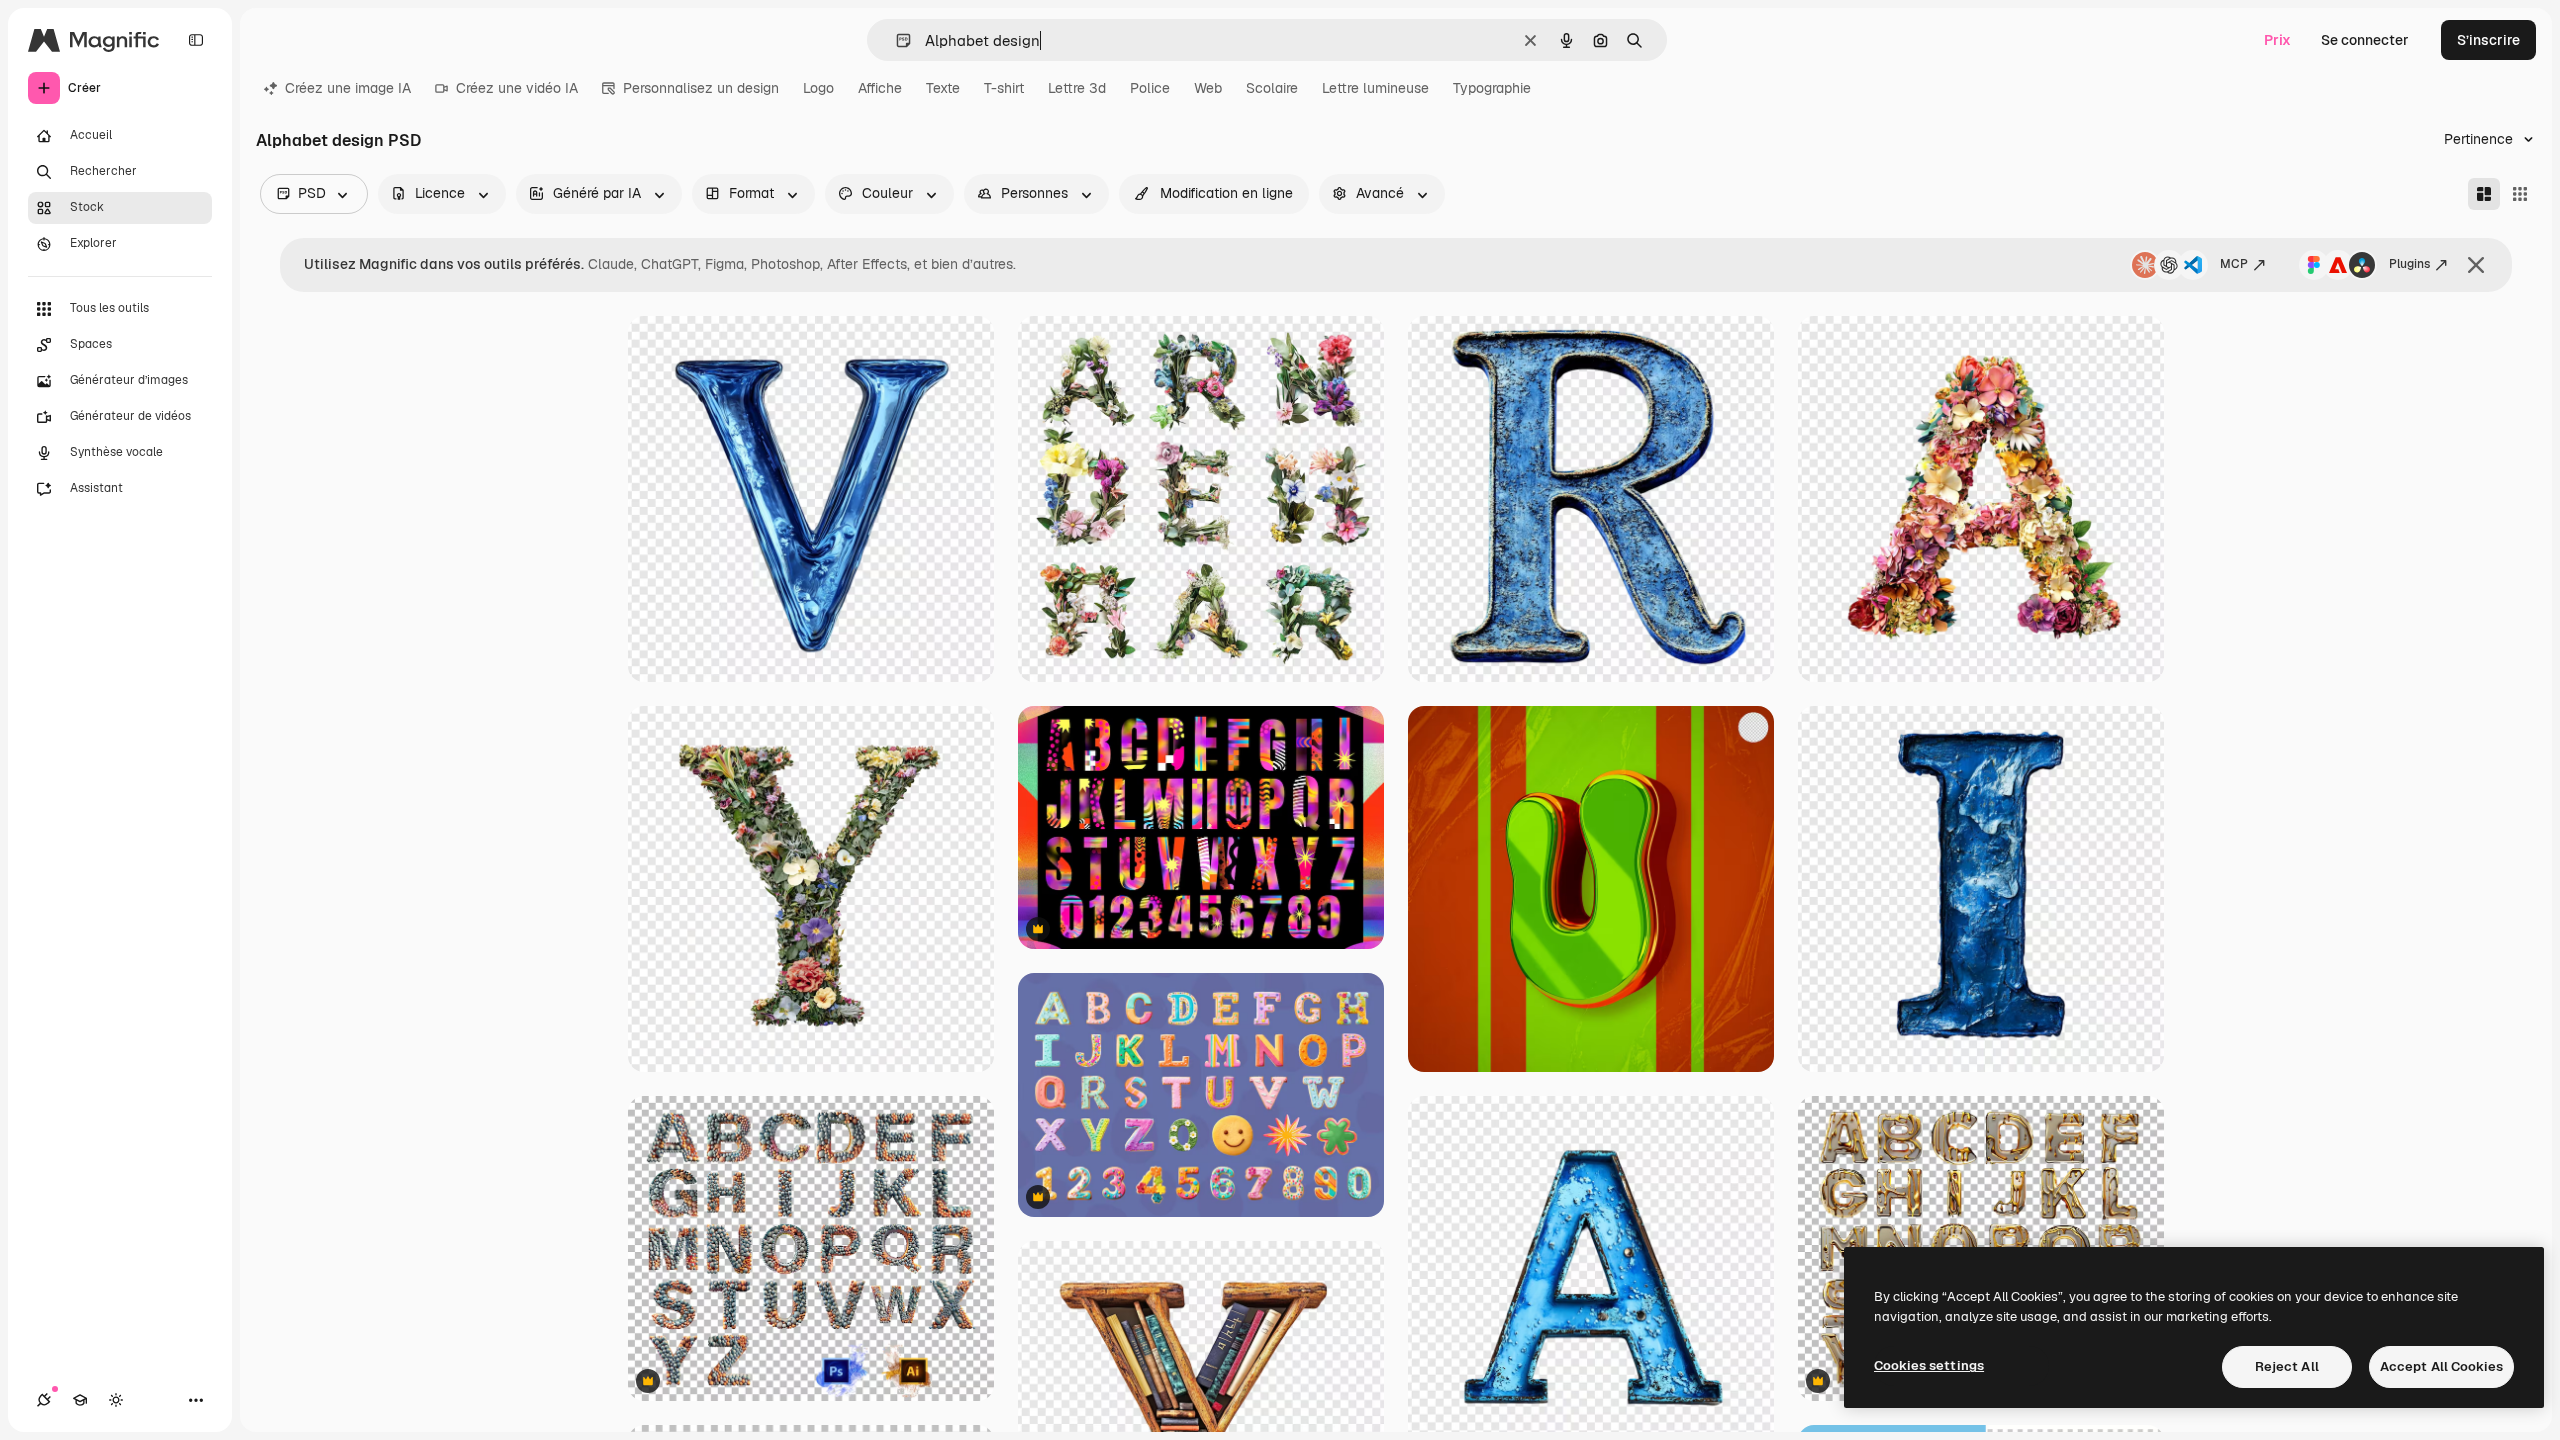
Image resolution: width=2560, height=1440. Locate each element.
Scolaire (1272, 88)
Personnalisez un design (701, 88)
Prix (2277, 40)
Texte (943, 88)
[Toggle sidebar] (196, 40)
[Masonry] (2484, 194)
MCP (2234, 264)
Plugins (2409, 264)
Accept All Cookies (2441, 1366)
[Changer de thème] (116, 1400)
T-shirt (1004, 88)
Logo (818, 88)
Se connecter (2365, 40)
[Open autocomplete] (895, 40)
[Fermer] (2476, 265)
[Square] (2520, 194)
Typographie (1492, 88)
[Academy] (80, 1400)
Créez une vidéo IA (517, 88)
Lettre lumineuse (1375, 88)
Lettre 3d (1077, 88)
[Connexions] (44, 1400)
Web (1208, 88)
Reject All (2287, 1366)
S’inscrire (2488, 40)
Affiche (880, 88)
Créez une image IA (348, 88)
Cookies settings (1929, 1365)
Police (1150, 88)
